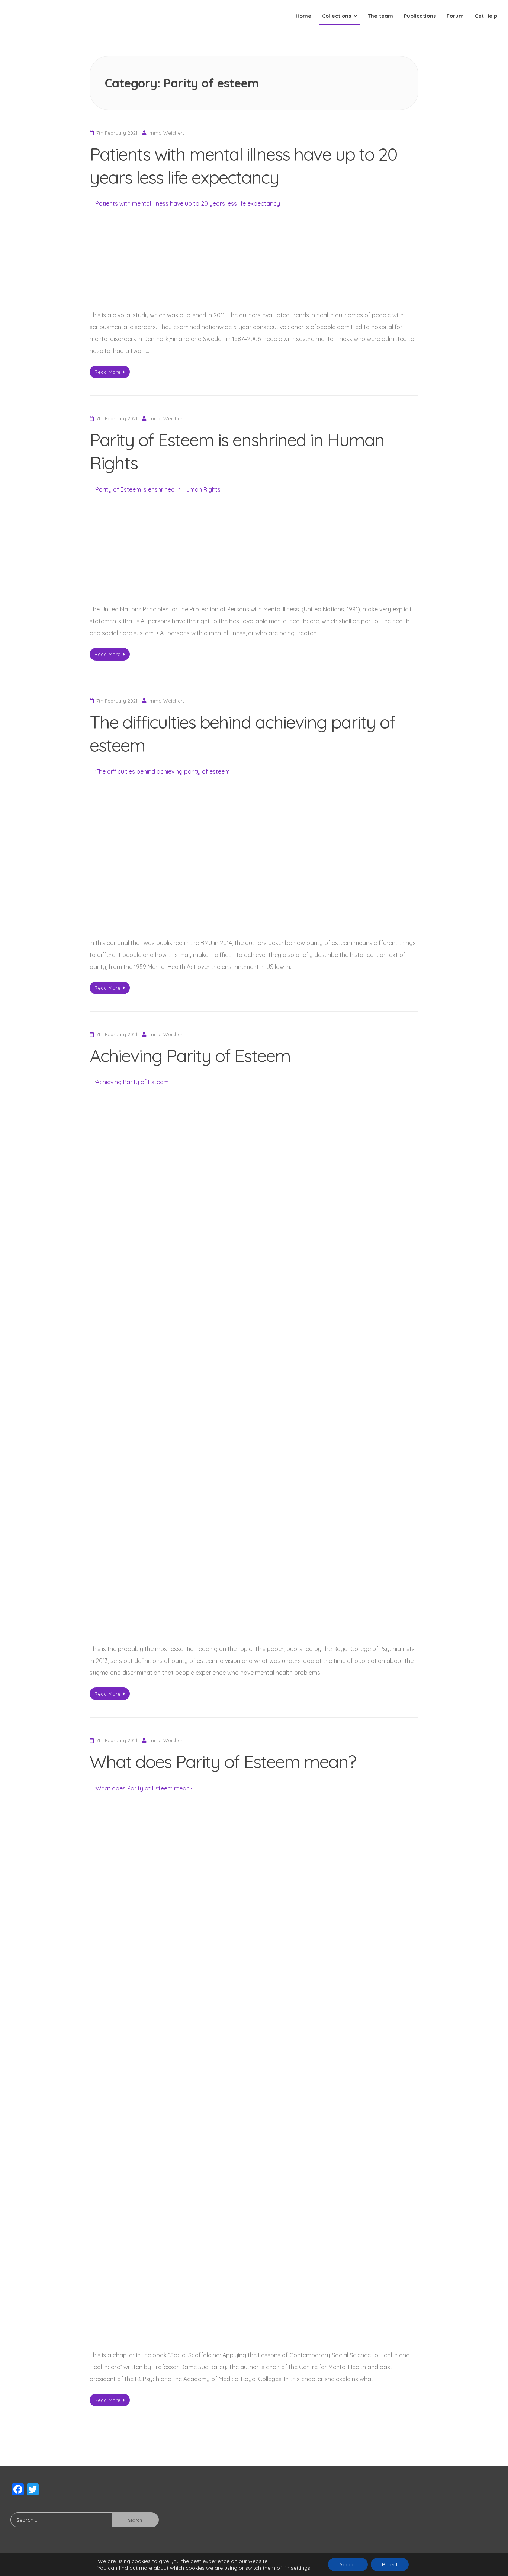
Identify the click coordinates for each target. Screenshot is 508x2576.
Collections (337, 16)
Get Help (486, 16)
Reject (390, 2564)
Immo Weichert (166, 133)
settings (300, 2568)
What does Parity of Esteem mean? (223, 1761)
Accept (348, 2564)
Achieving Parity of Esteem (190, 1056)
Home (303, 16)
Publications (420, 16)
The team (380, 16)
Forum (455, 16)
